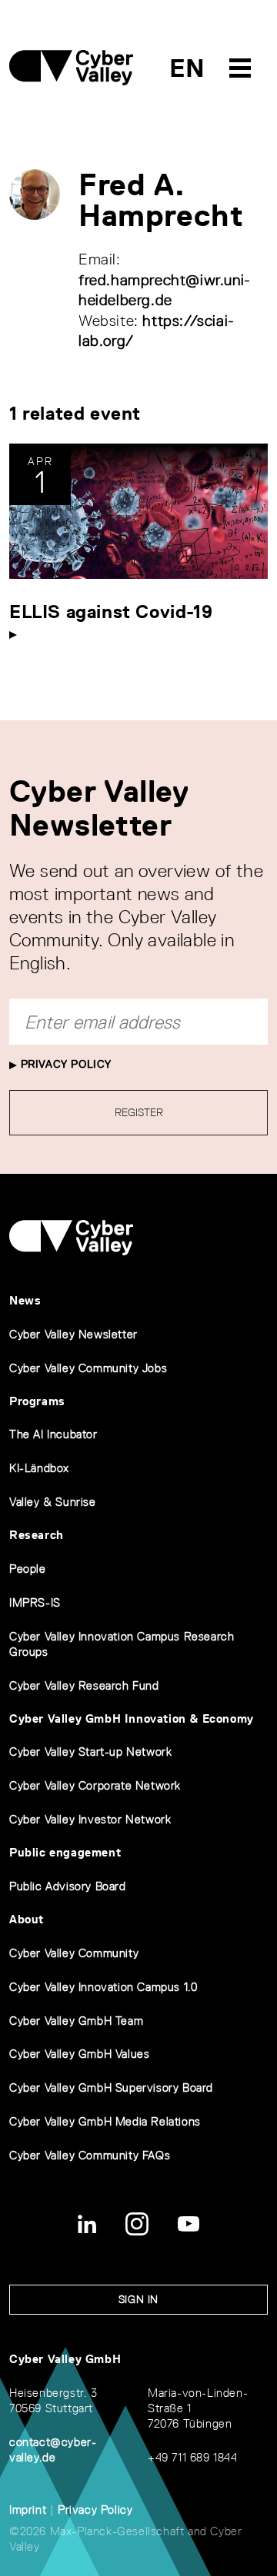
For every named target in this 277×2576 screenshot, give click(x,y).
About (27, 1919)
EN (187, 68)
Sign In (138, 2299)
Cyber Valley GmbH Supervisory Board (111, 2087)
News (25, 1300)
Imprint (28, 2510)
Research (37, 1535)
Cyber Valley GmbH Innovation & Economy (132, 1718)
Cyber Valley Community (74, 1953)
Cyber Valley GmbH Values (79, 2054)
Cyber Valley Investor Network (90, 1819)
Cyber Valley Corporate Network (95, 1785)
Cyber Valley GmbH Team (76, 2021)
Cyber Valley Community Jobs (88, 1368)
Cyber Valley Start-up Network (90, 1752)
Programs (37, 1401)
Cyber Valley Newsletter (73, 1334)
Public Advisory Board (68, 1886)
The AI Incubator (53, 1434)
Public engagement (65, 1852)
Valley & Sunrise (53, 1502)
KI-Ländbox (39, 1468)
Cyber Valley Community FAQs (90, 2155)
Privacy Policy (64, 1064)
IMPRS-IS (35, 1602)
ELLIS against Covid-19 (111, 612)
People (28, 1569)
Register (139, 1112)
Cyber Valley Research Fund (84, 1685)
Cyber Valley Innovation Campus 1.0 (103, 1987)
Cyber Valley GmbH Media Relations (105, 2121)
